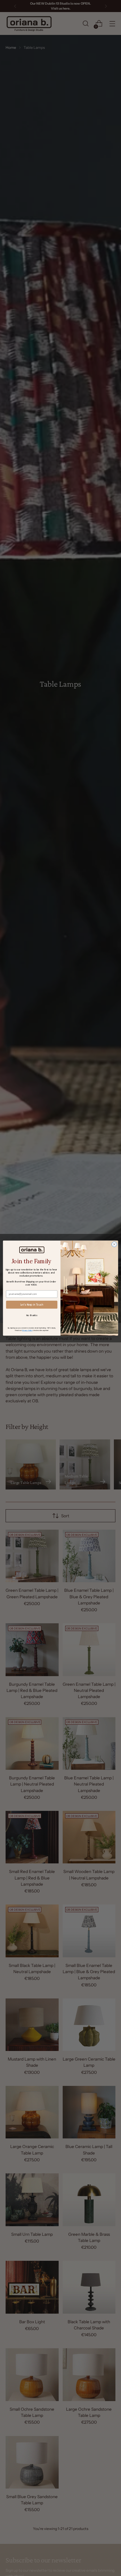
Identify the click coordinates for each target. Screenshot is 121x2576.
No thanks (32, 1315)
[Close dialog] (114, 1244)
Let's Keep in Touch (32, 1305)
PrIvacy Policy (27, 1330)
